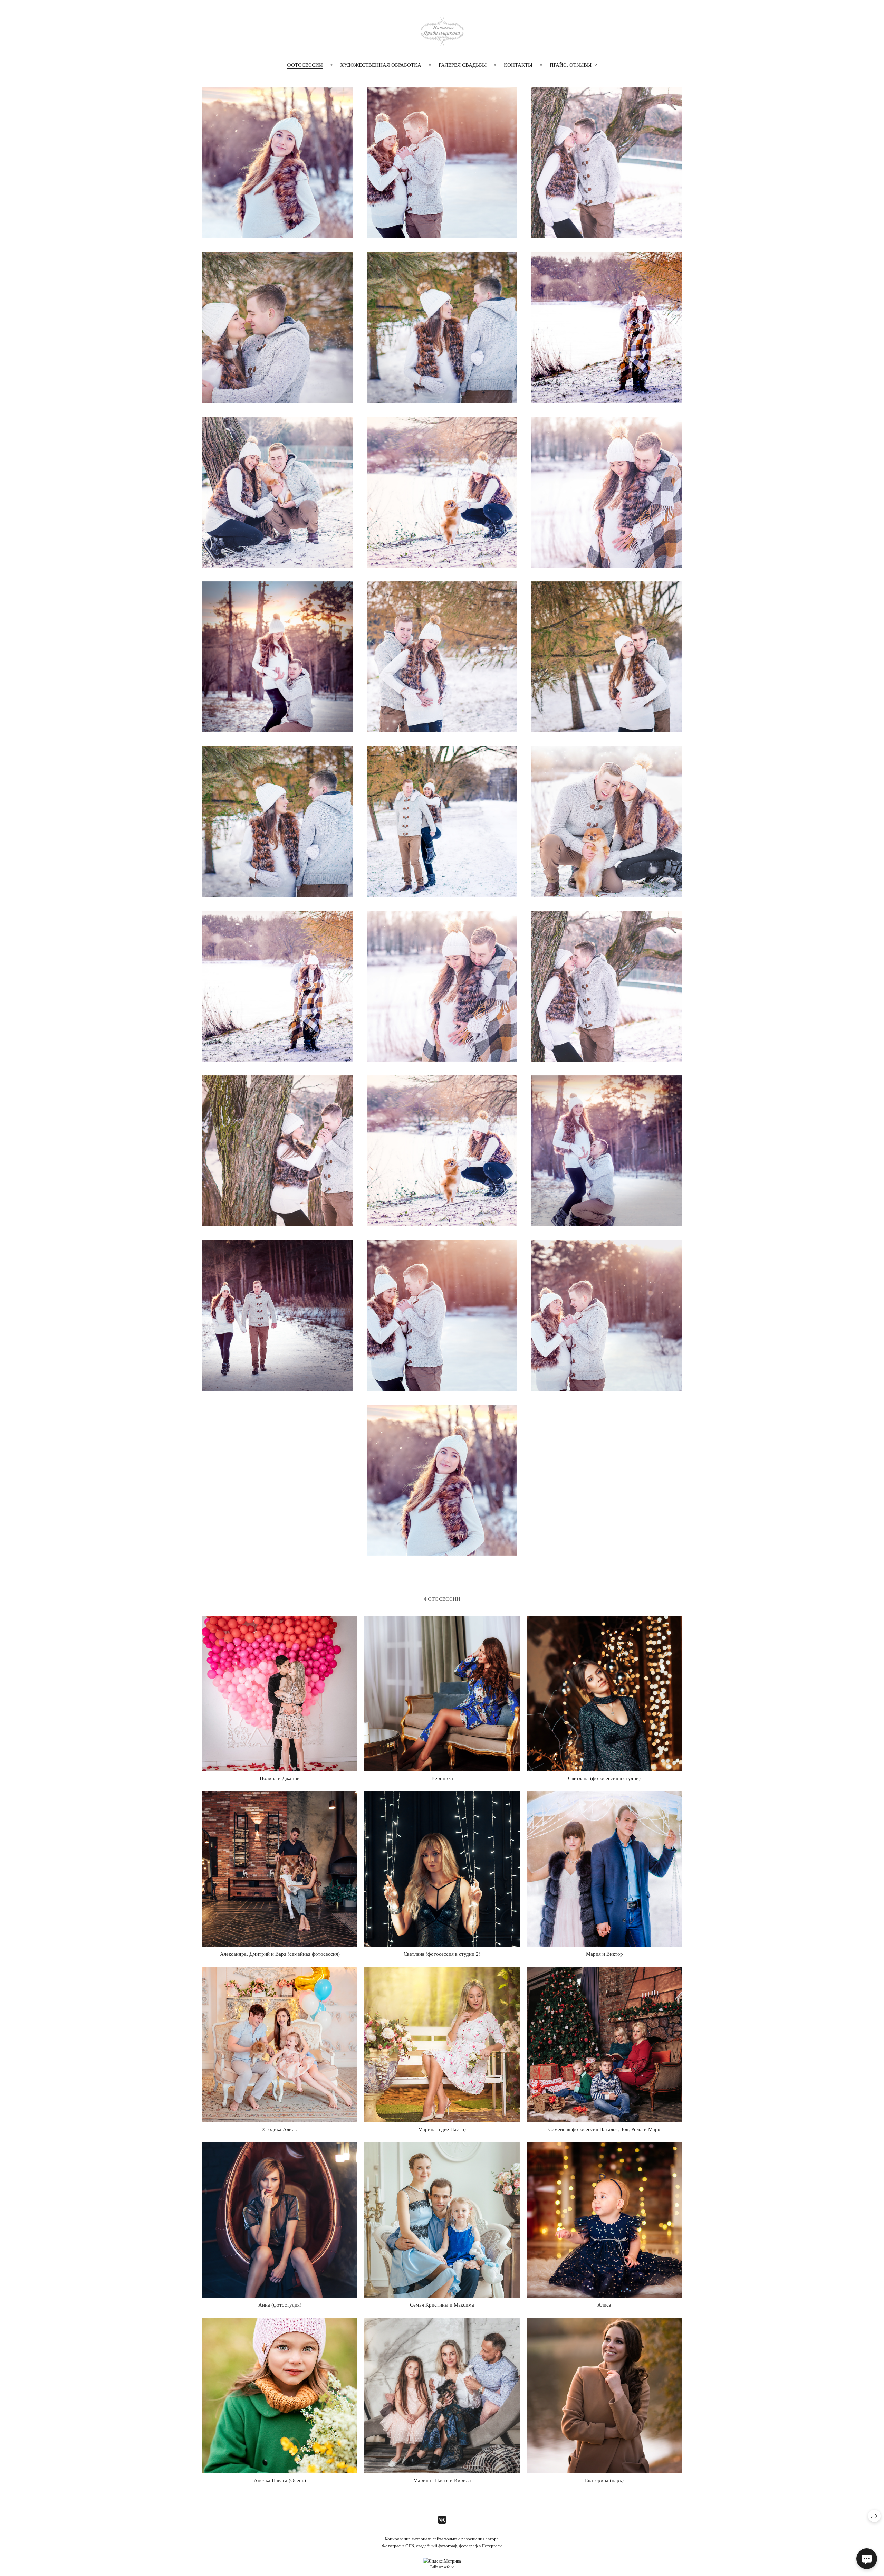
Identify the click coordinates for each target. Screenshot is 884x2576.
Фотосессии (305, 65)
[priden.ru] (442, 31)
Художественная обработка (381, 65)
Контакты (518, 65)
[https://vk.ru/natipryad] (442, 2520)
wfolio (449, 2567)
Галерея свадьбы (463, 65)
